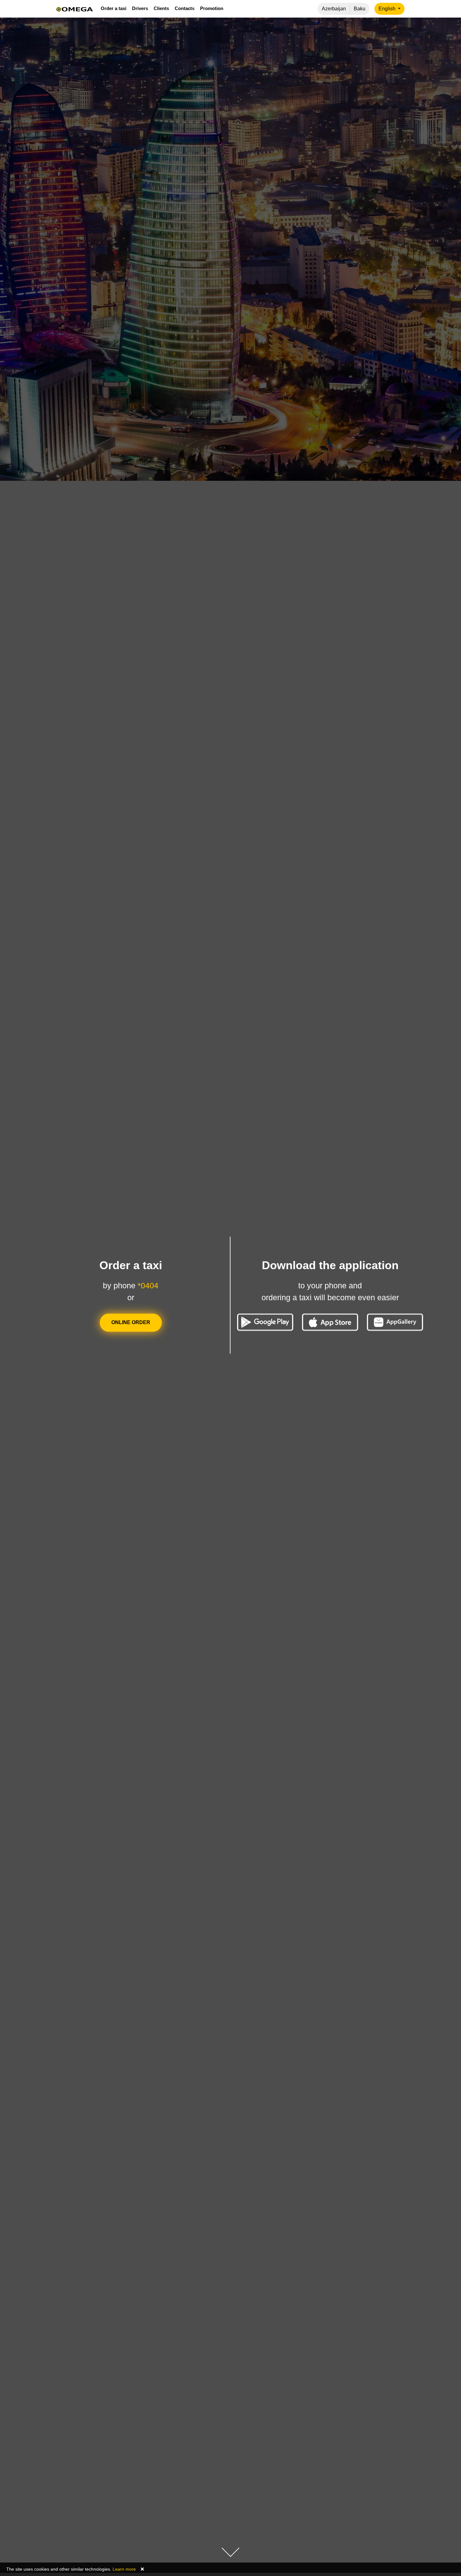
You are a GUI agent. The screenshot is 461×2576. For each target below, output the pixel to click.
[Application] (395, 1322)
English (388, 9)
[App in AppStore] (330, 1322)
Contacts (185, 8)
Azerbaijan (334, 9)
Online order (131, 1323)
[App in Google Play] (265, 1322)
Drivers (140, 8)
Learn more (124, 2569)
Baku (360, 9)
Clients (161, 8)
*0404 (148, 1286)
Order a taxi (114, 8)
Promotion (212, 8)
